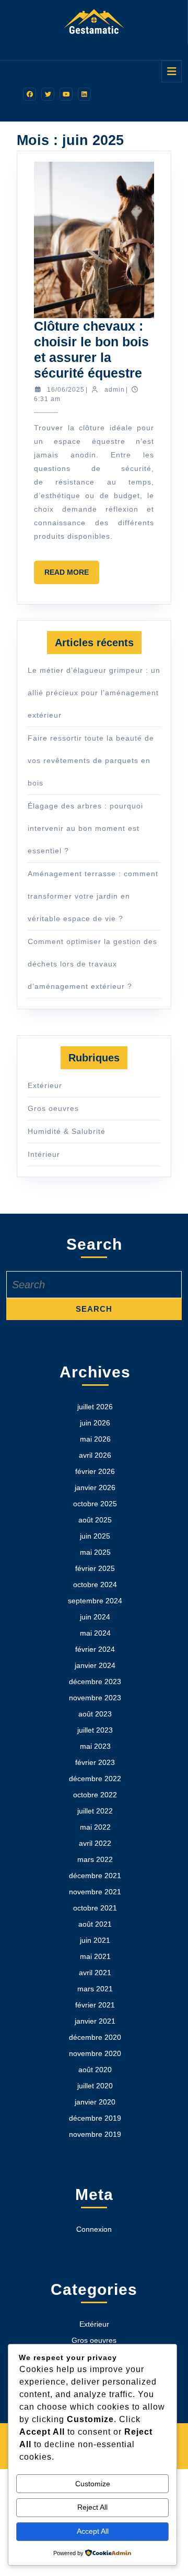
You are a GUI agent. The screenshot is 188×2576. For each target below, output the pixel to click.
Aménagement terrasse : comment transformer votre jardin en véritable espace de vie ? (93, 896)
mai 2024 (95, 1633)
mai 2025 (95, 1552)
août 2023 (95, 1714)
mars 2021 (95, 1989)
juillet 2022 (95, 1811)
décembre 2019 (95, 2118)
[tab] (172, 71)
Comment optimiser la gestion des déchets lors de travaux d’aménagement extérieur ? (92, 964)
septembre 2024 (95, 1601)
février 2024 (95, 1649)
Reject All (92, 2507)
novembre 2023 (95, 1698)
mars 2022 (95, 1859)
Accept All (93, 2531)
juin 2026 (95, 1423)
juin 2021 (95, 1940)
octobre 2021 (95, 1908)
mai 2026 (95, 1439)
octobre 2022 (95, 1795)
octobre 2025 (95, 1504)
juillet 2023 (95, 1730)
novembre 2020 (95, 2053)
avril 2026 (95, 1455)
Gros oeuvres (53, 1108)
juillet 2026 (95, 1407)
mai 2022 (95, 1827)
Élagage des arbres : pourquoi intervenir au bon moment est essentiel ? (85, 828)
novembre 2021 (95, 1892)
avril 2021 (95, 1973)
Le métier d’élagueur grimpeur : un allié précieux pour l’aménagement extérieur (94, 693)
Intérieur (44, 1154)
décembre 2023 (95, 1682)
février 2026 (95, 1471)
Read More (72, 576)
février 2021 (95, 2005)
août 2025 (95, 1520)
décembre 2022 (95, 1779)
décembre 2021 (95, 1876)
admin (115, 390)
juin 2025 (95, 1536)
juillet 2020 (95, 2086)
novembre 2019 (95, 2134)
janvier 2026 (95, 1487)
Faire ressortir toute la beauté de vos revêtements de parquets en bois (91, 760)
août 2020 (95, 2070)
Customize (93, 2484)
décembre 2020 (95, 2037)
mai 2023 (95, 1746)
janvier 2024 (95, 1665)
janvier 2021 (95, 2021)
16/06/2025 (66, 390)
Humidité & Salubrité (67, 1131)
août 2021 (95, 1924)
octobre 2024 (95, 1585)
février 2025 (95, 1568)
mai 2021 (95, 1956)
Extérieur (45, 1085)
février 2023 (95, 1762)
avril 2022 (95, 1843)
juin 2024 (95, 1617)
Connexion (94, 2229)
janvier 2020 (95, 2102)
